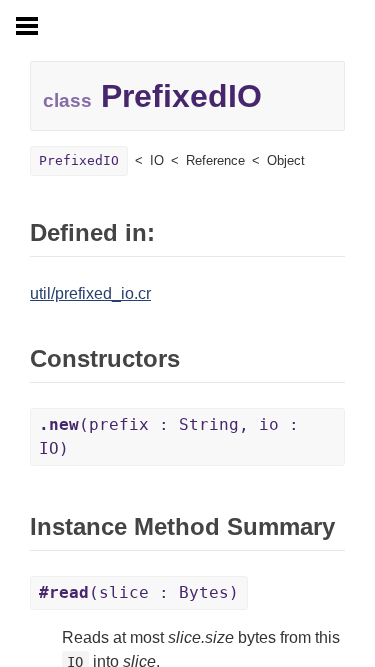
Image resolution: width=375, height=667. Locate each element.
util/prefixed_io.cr (90, 293)
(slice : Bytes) (139, 592)
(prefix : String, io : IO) (169, 436)
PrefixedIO (79, 160)
